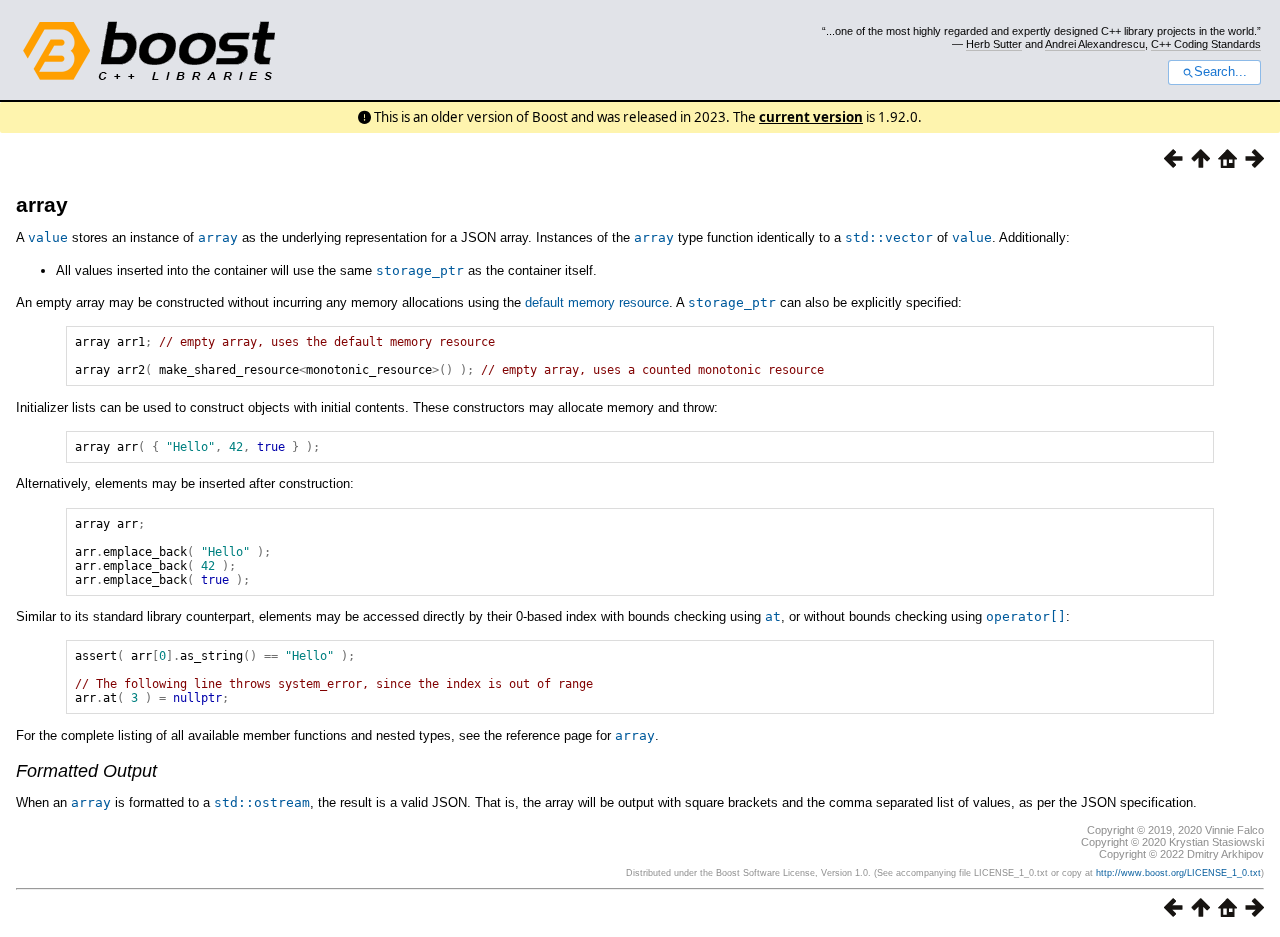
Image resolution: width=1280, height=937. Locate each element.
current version (811, 117)
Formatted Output (86, 771)
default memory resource (597, 302)
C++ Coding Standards (1206, 44)
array (42, 204)
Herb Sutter (994, 44)
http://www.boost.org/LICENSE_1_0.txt (1178, 873)
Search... (1220, 72)
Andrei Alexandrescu (1095, 44)
